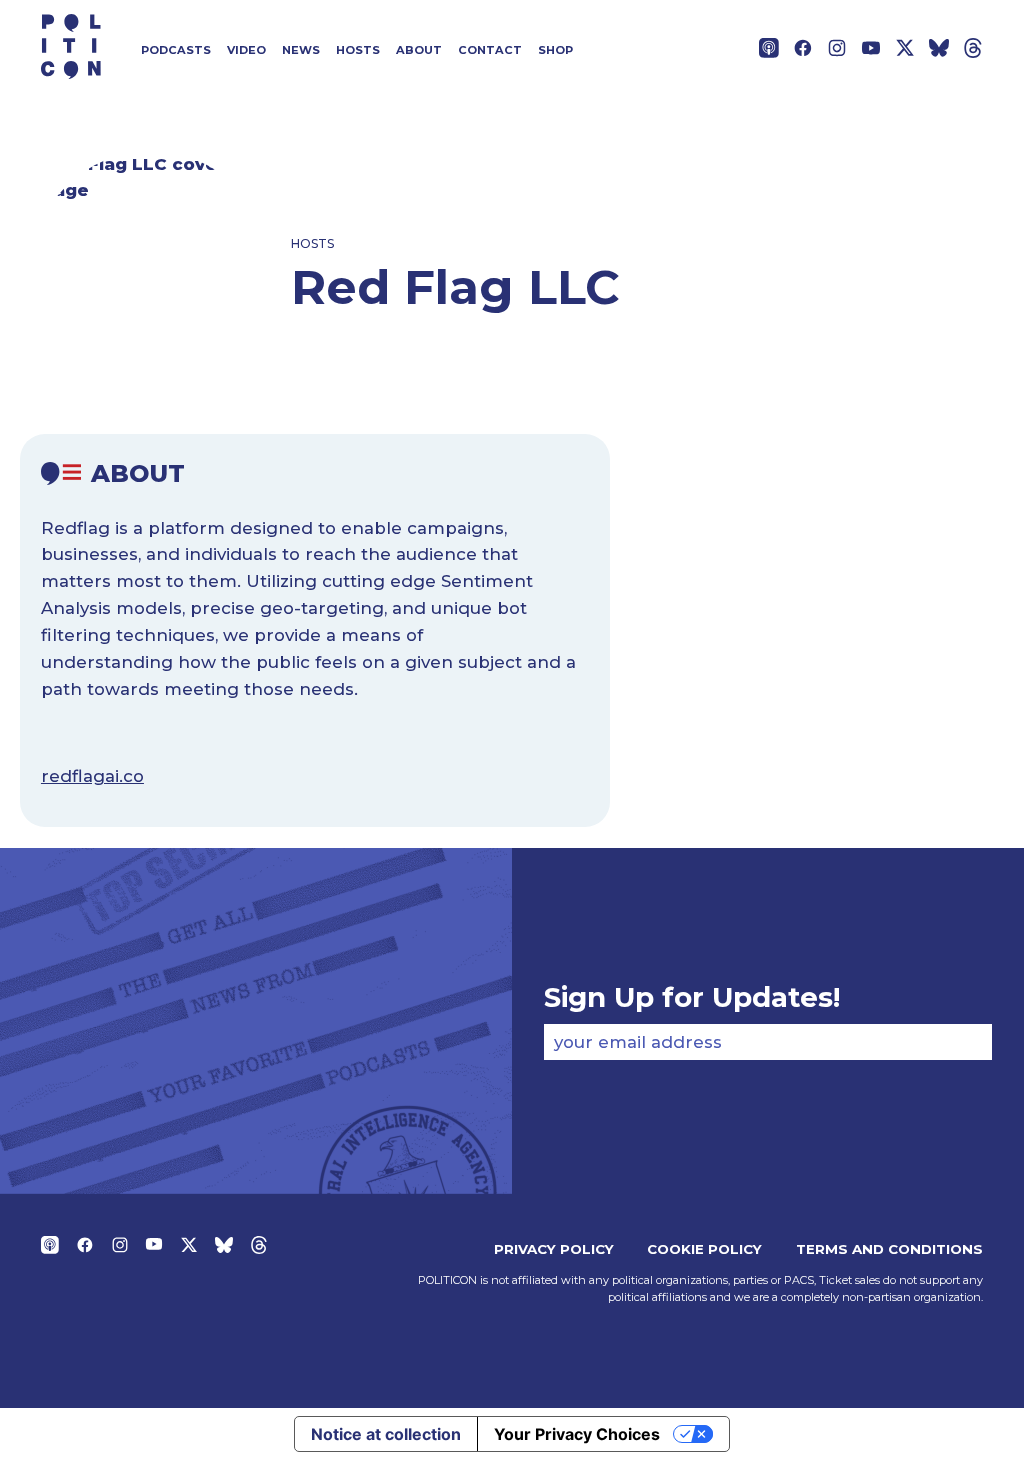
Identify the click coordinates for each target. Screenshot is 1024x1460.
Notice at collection (386, 1434)
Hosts (358, 50)
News (301, 50)
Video (246, 50)
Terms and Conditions (889, 1249)
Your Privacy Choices (577, 1434)
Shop (555, 50)
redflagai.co (92, 776)
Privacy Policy (554, 1249)
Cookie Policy (704, 1249)
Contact (490, 50)
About (419, 50)
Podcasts (176, 50)
